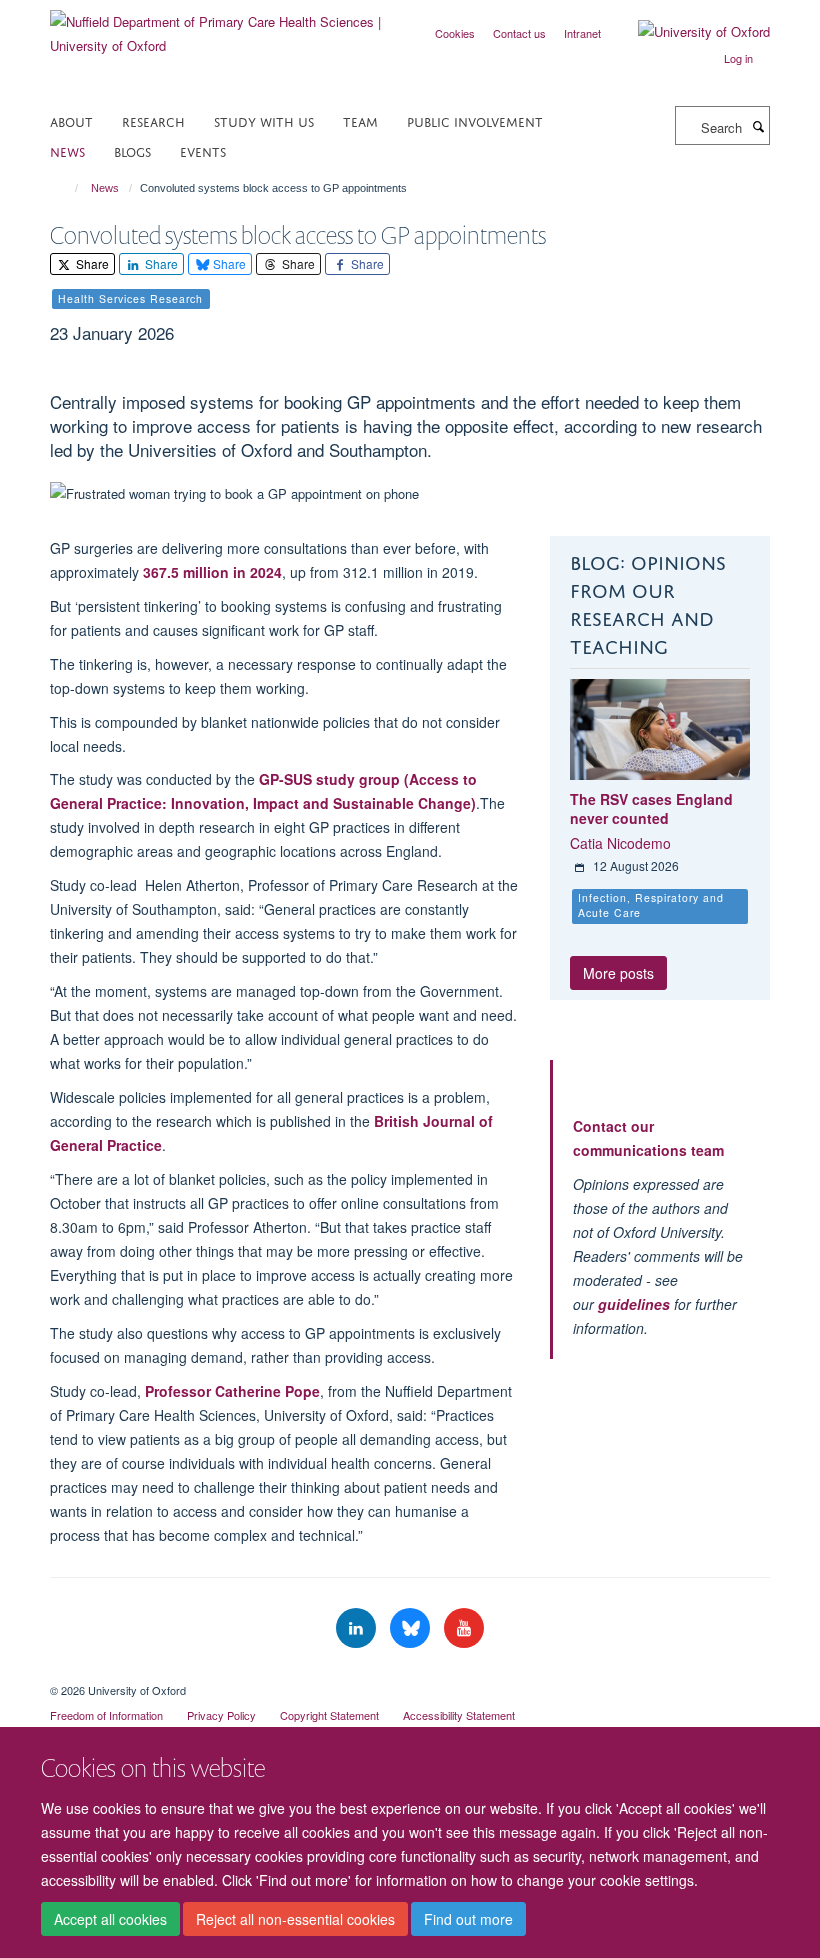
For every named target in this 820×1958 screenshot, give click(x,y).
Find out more (468, 1919)
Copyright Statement (329, 1715)
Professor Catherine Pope (232, 1391)
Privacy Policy (221, 1715)
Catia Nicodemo (620, 843)
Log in (738, 58)
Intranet (582, 33)
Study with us (264, 120)
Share (91, 263)
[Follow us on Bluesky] (412, 1628)
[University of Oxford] (689, 32)
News (67, 150)
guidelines (634, 1304)
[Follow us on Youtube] (464, 1628)
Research (153, 120)
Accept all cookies (110, 1919)
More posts (618, 973)
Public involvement (475, 120)
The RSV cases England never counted (651, 809)
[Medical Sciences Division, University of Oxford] (410, 1673)
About (71, 120)
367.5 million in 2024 (212, 572)
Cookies (455, 33)
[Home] (67, 188)
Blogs (132, 150)
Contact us (519, 33)
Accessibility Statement (459, 1715)
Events (203, 150)
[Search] (758, 126)
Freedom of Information (106, 1715)
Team (360, 120)
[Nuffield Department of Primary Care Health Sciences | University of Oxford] (222, 26)
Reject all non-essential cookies (295, 1919)
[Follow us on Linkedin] (358, 1628)
